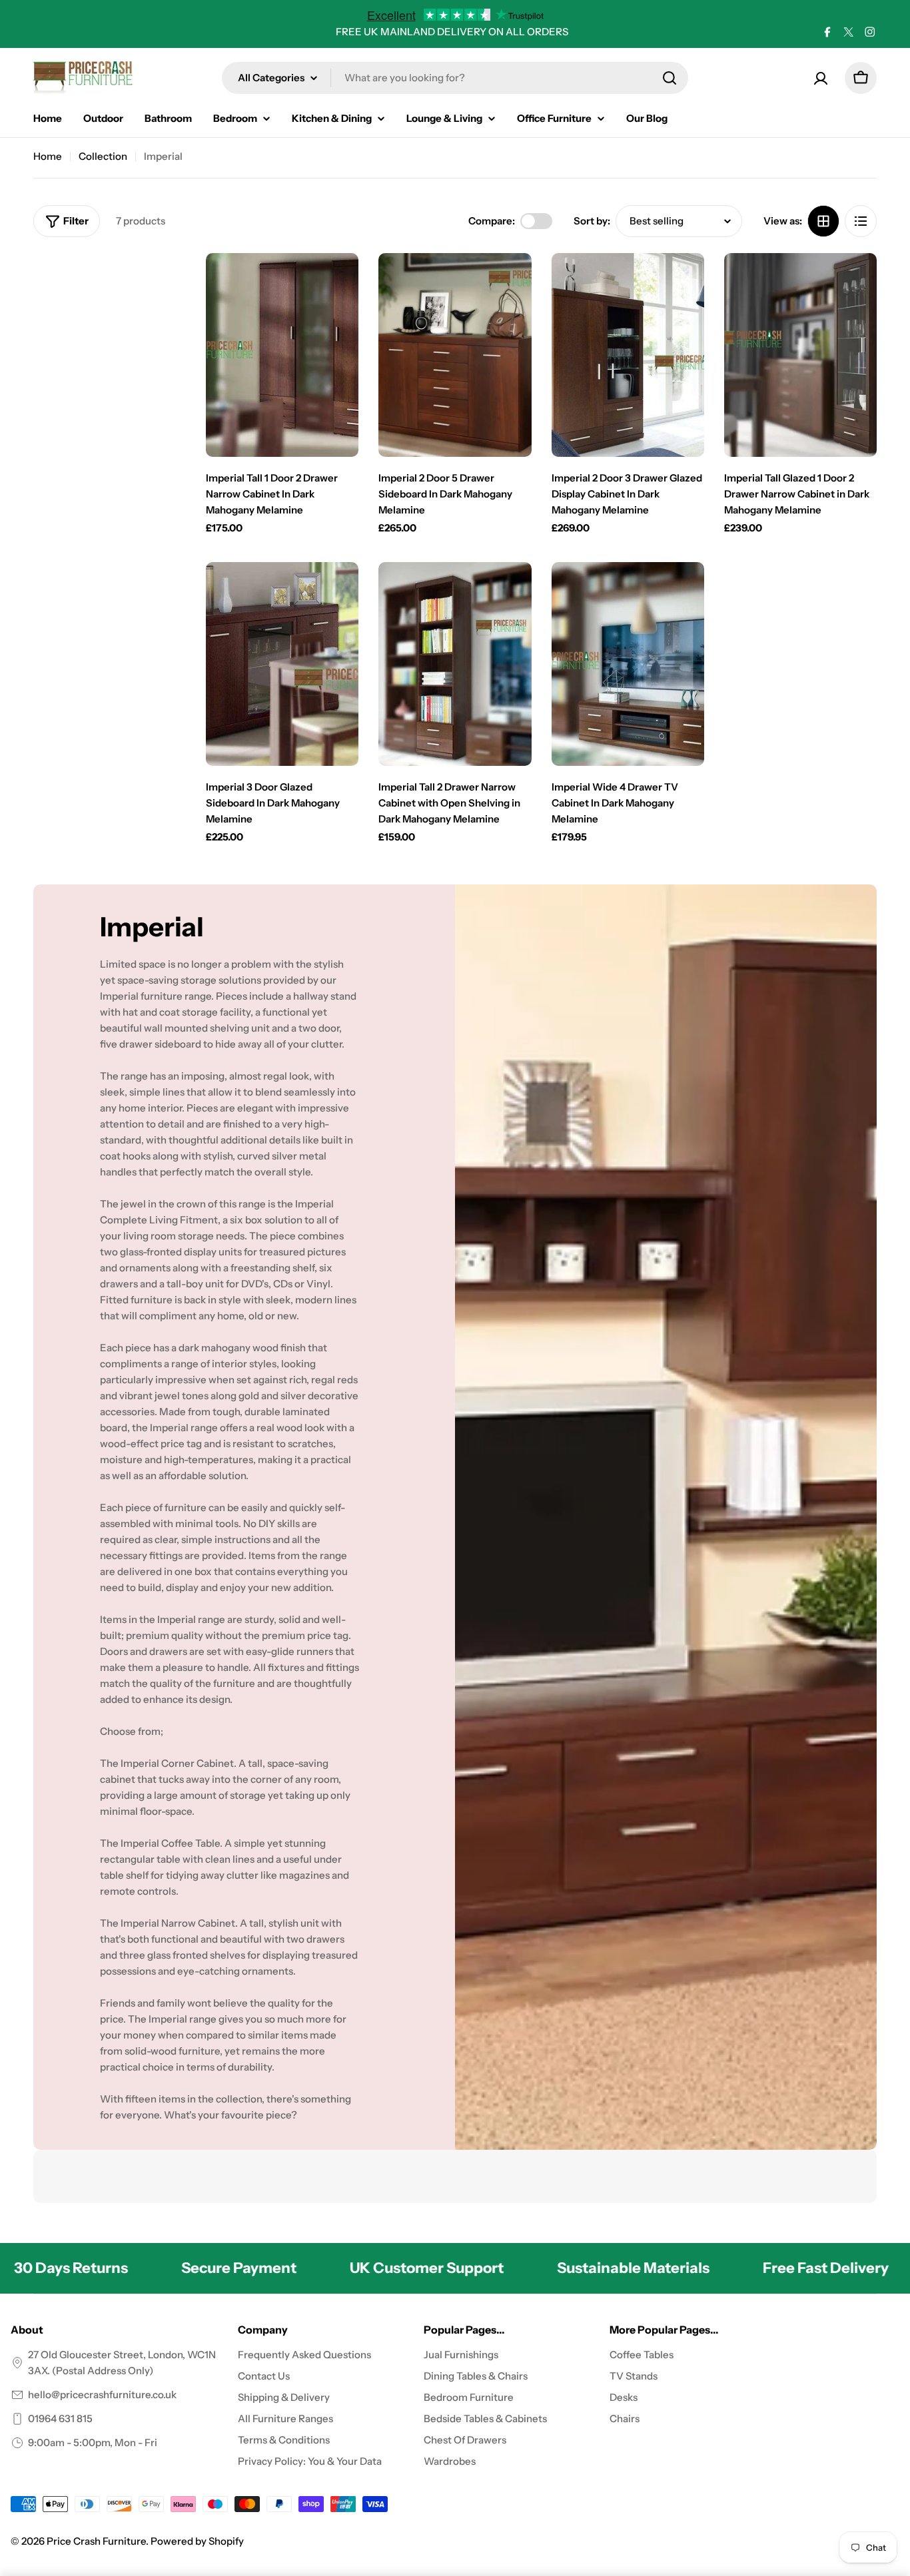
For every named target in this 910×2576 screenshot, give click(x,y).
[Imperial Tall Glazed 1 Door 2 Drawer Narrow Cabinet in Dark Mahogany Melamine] (800, 355)
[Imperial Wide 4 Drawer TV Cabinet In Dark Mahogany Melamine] (628, 664)
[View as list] (861, 221)
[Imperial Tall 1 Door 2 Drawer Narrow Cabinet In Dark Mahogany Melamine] (282, 355)
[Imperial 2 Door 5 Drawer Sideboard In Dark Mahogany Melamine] (455, 355)
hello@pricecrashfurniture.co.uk (102, 2395)
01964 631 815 (60, 2418)
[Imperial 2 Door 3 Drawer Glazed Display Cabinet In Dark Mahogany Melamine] (628, 355)
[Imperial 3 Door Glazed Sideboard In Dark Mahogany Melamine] (282, 664)
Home (48, 156)
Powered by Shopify (197, 2541)
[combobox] (455, 78)
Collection (103, 156)
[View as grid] (823, 221)
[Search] (670, 78)
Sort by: (592, 221)
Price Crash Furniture (96, 2541)
